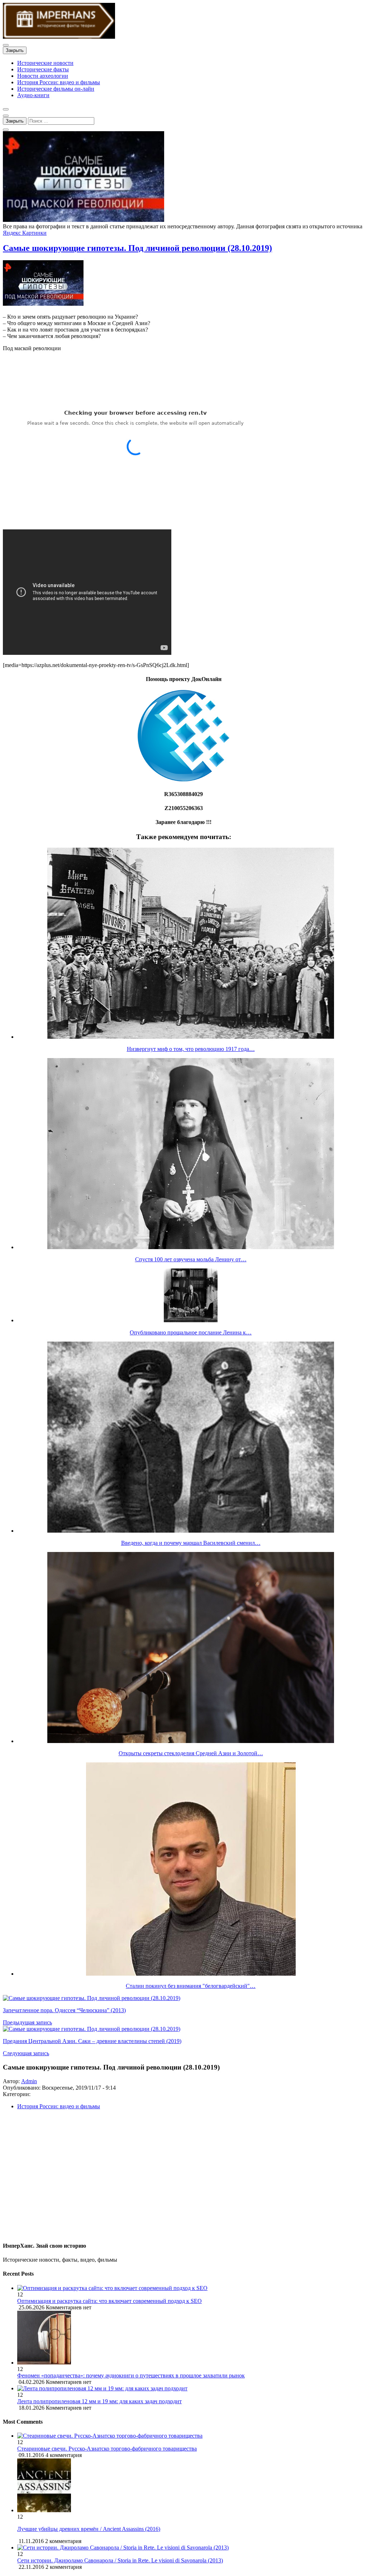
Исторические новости (45, 63)
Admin (29, 2081)
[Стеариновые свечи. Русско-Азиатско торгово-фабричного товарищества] (110, 2436)
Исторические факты (43, 69)
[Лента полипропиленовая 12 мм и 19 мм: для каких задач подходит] (191, 2389)
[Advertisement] (183, 2179)
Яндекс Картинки (25, 233)
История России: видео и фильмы (59, 82)
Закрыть (15, 50)
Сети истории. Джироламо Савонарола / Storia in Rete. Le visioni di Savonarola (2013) (120, 2560)
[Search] (6, 130)
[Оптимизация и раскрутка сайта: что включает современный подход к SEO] (191, 2288)
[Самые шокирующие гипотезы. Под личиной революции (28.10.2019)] (84, 220)
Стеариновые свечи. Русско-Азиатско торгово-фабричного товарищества (107, 2449)
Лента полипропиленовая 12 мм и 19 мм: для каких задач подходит (99, 2401)
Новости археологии (43, 76)
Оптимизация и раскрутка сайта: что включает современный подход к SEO (109, 2301)
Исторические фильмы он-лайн (56, 89)
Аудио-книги (33, 95)
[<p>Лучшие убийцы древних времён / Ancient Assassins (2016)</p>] (44, 2510)
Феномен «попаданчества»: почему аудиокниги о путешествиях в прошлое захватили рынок (131, 2375)
